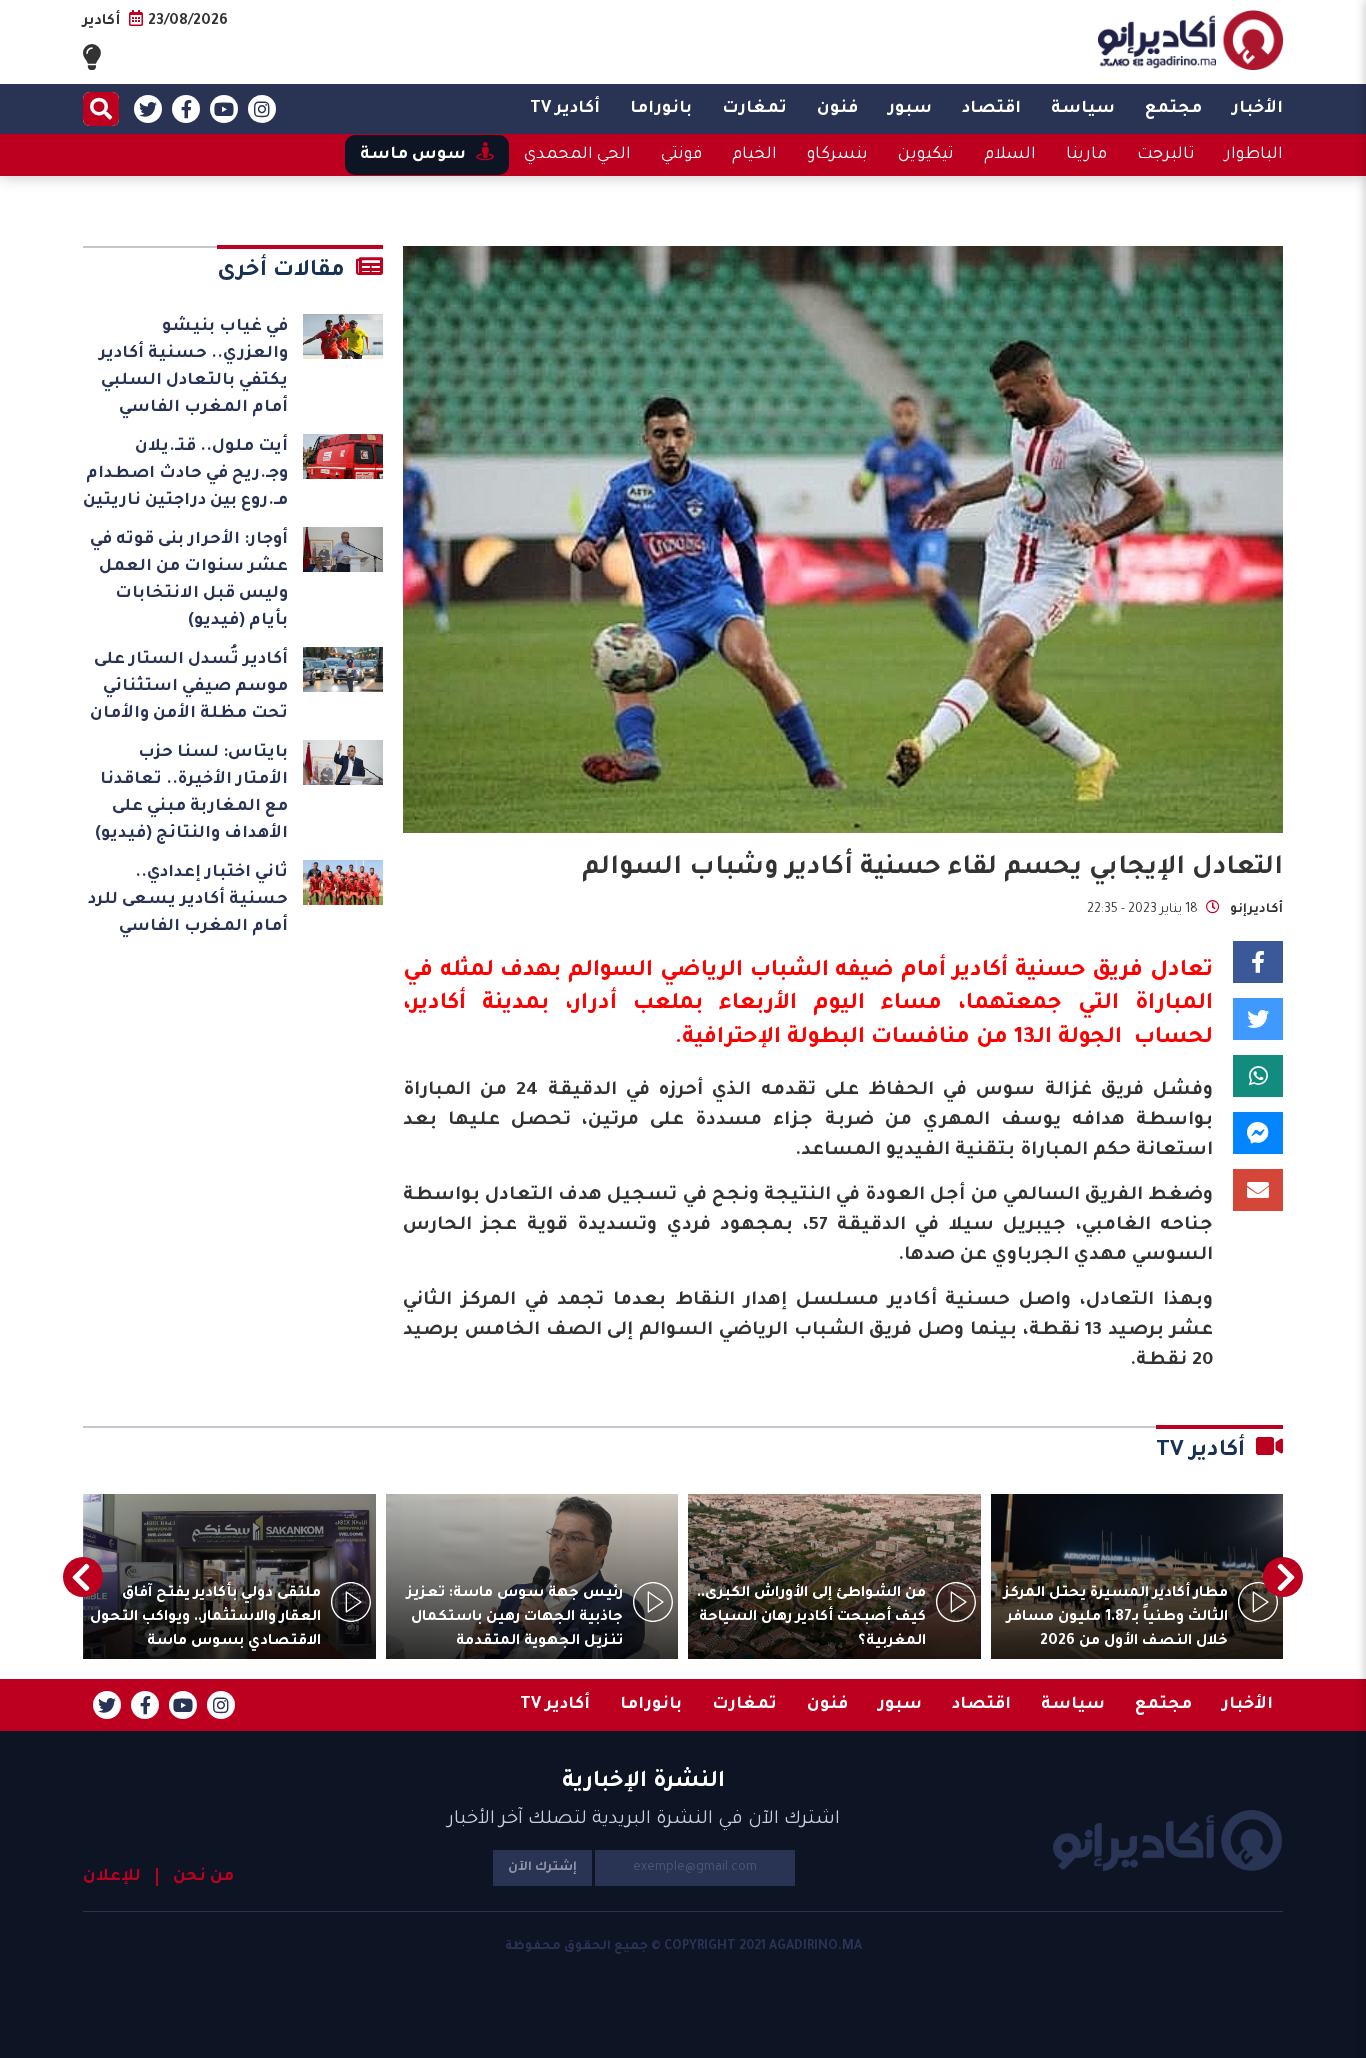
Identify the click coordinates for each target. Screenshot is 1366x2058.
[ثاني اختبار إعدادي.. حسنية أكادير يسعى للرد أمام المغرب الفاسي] (343, 882)
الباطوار (1254, 155)
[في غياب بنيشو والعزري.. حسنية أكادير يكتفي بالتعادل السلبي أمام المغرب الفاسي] (343, 336)
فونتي (681, 155)
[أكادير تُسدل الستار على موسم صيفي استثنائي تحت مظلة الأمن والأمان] (343, 669)
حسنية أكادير (1019, 972)
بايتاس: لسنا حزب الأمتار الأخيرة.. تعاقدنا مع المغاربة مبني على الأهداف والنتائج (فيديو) (191, 793)
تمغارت (754, 109)
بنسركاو (837, 155)
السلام (1010, 155)
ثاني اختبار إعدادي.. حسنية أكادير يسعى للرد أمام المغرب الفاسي (188, 900)
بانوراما (661, 109)
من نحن (203, 1877)
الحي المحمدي (577, 155)
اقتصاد (991, 109)
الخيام (754, 155)
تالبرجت (1166, 155)
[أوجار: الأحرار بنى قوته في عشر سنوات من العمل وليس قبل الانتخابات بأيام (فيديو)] (343, 549)
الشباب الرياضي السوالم (698, 972)
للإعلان (112, 1877)
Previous (1283, 1577)
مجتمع (1173, 109)
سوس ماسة (413, 155)
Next (83, 1577)
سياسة (1083, 109)
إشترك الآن (542, 1868)
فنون (837, 109)
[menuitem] (1257, 109)
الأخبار (1257, 109)
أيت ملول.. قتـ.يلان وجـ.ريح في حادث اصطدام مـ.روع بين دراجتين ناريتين (185, 474)
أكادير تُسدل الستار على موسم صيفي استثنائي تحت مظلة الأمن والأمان (189, 687)
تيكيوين (926, 155)
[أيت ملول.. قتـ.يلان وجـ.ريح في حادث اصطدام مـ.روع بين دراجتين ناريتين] (343, 456)
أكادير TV (565, 109)
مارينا (1086, 155)
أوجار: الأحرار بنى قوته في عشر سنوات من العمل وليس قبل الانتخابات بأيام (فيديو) (189, 580)
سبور (910, 109)
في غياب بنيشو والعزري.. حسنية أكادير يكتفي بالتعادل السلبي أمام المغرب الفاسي (193, 367)
